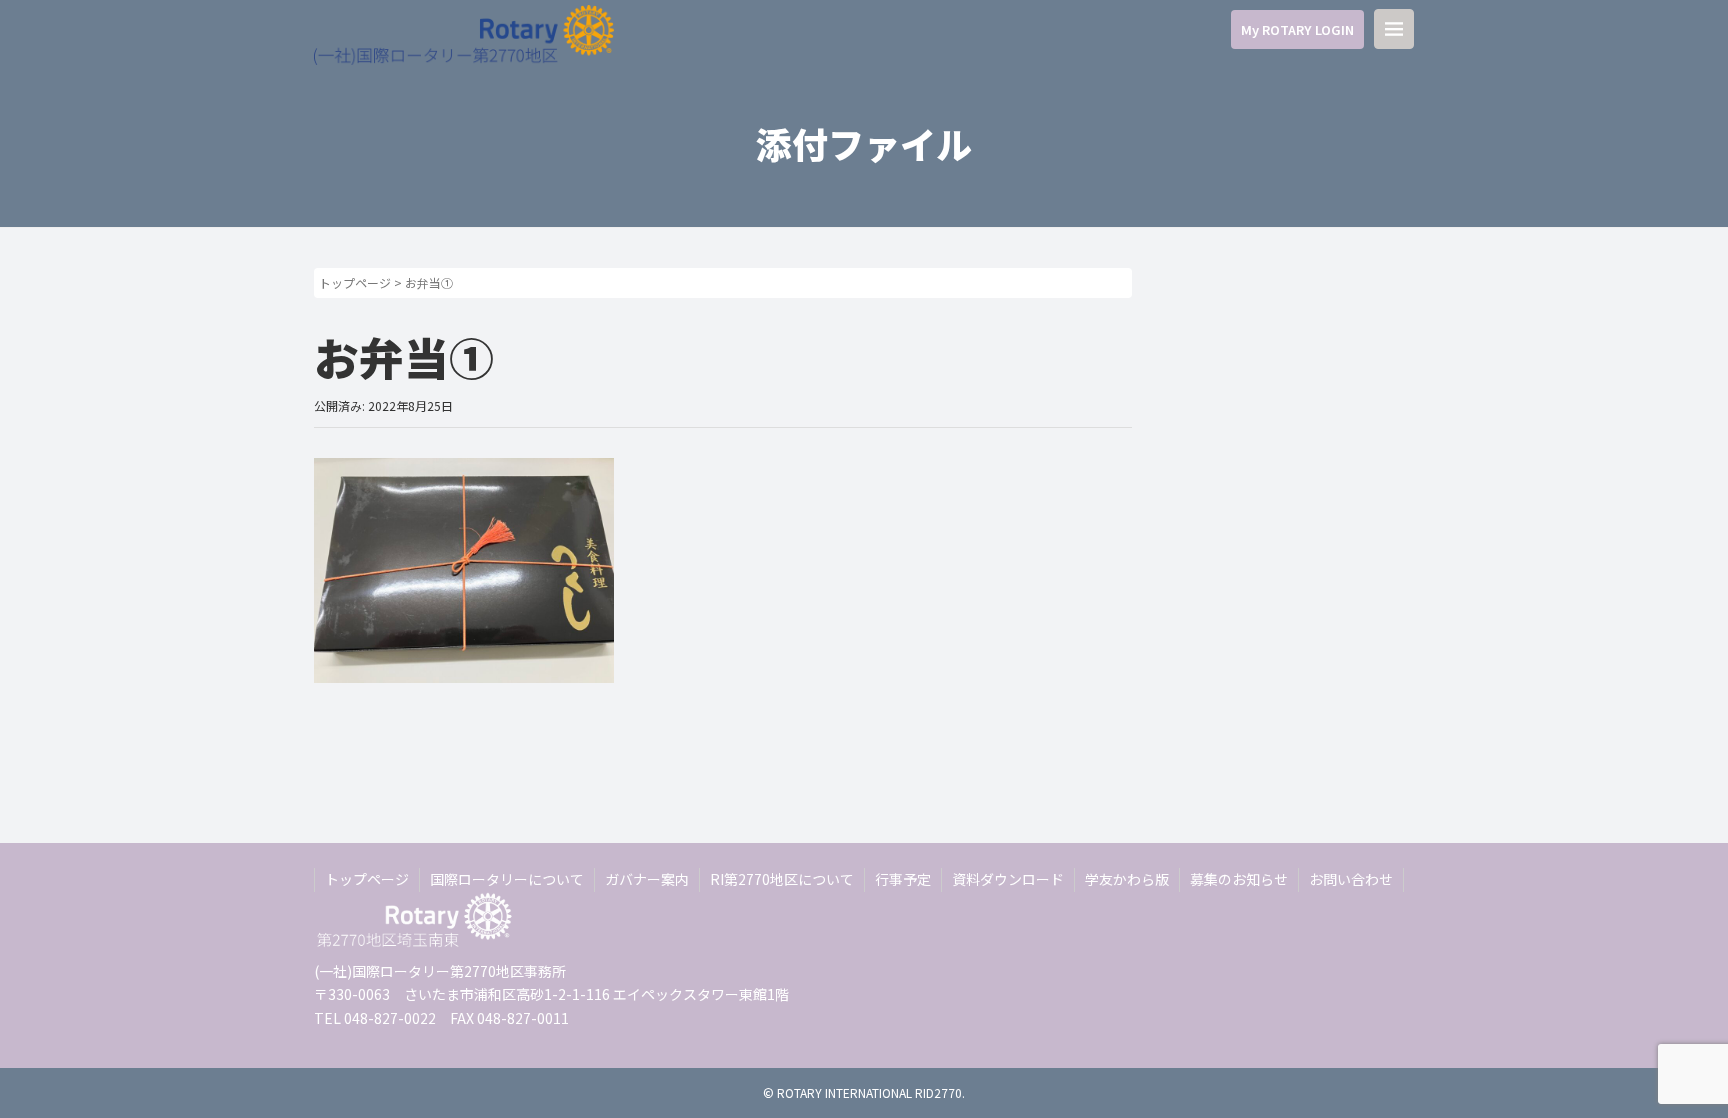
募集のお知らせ (1239, 879)
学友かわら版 (1127, 879)
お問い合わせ (1351, 879)
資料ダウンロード (1008, 879)
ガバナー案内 (647, 879)
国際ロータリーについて (507, 879)
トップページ (355, 282)
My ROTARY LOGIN (1297, 29)
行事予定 (903, 879)
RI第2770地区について (782, 879)
